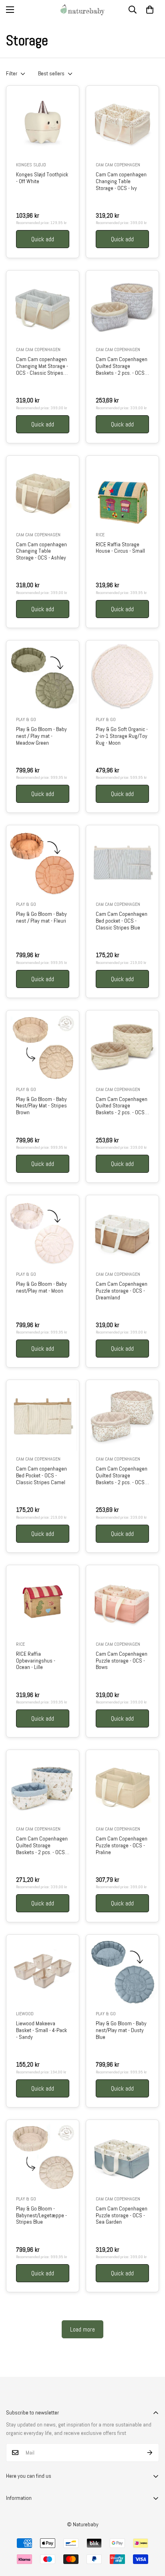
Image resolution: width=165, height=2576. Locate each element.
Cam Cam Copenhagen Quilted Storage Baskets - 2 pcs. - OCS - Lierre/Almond (122, 1475)
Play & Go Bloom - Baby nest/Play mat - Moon (41, 1287)
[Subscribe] (150, 2453)
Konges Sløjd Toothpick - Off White (42, 178)
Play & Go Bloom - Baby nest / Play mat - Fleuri (41, 917)
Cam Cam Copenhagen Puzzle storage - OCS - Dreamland (122, 1291)
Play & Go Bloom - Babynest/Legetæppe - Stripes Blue (41, 2215)
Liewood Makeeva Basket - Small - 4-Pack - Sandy (41, 2030)
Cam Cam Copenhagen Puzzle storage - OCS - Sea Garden (122, 2215)
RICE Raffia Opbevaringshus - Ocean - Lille (36, 1661)
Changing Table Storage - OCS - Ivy (121, 181)
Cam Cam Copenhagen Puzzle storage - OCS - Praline (122, 1845)
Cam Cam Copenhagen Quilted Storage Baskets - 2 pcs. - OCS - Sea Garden (42, 1845)
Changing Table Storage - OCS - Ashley (41, 551)
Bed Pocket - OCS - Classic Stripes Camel (41, 1475)
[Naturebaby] (82, 10)
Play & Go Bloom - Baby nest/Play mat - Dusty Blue (121, 2030)
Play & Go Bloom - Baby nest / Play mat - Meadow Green (41, 736)
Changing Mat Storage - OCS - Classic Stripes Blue (42, 366)
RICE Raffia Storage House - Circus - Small (120, 548)
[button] (150, 10)
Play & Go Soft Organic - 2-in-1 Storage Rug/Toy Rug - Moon (122, 736)
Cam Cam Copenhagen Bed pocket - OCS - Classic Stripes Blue (122, 921)
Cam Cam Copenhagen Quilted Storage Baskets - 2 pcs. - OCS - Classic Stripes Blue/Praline (122, 366)
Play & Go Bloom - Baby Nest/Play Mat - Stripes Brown (41, 1106)
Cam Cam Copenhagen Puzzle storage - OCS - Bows (122, 1661)
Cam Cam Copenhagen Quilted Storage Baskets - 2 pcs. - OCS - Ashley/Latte (122, 1106)
